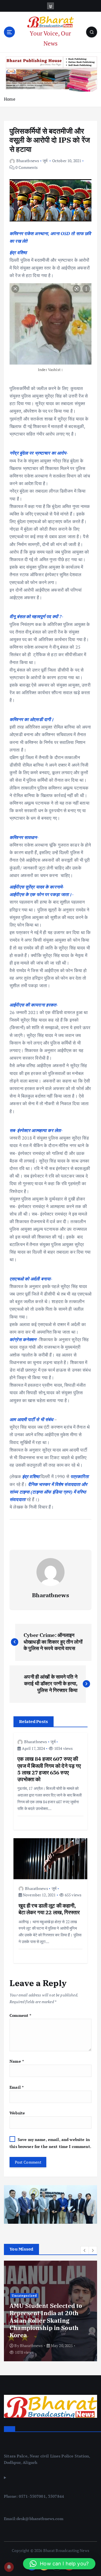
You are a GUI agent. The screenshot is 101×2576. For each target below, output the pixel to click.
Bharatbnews (28, 161)
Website (17, 2113)
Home (10, 99)
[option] (50, 2311)
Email (17, 2087)
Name (17, 2061)
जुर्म (45, 161)
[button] (85, 2250)
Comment (20, 2015)
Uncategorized (24, 2296)
